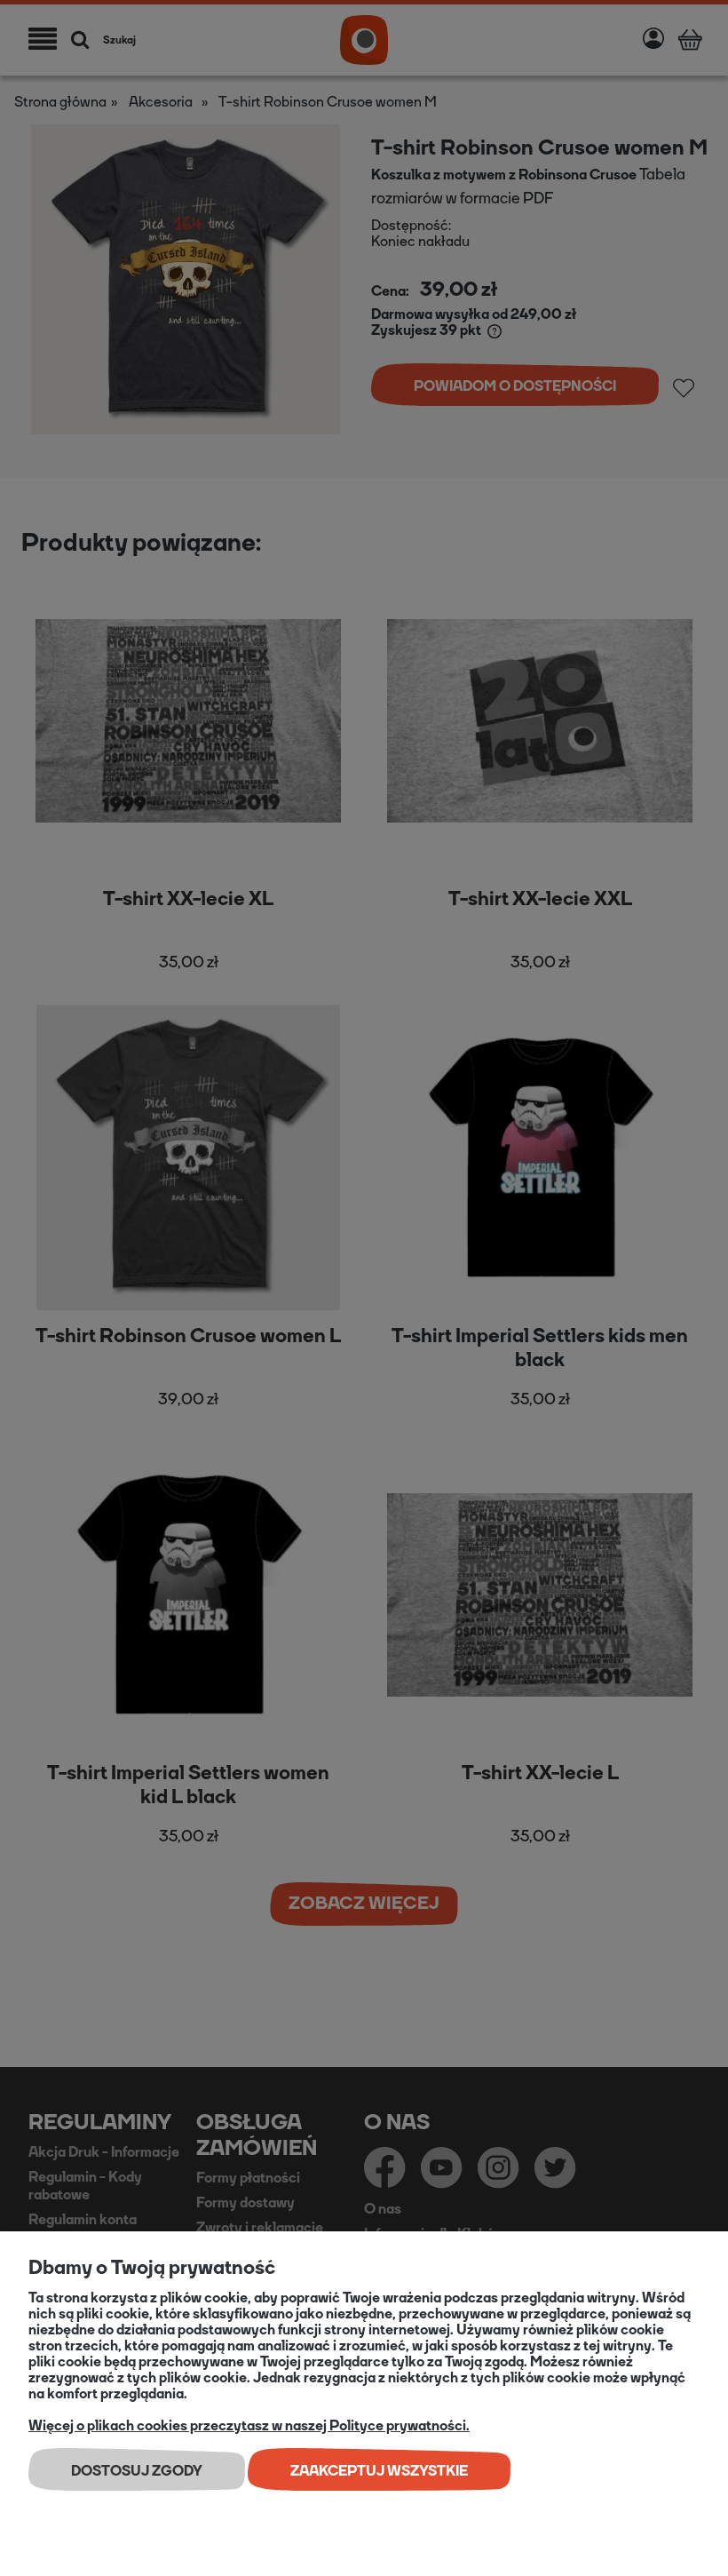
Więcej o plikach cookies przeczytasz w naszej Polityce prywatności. (249, 2425)
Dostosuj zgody (137, 2471)
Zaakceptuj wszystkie (379, 2471)
